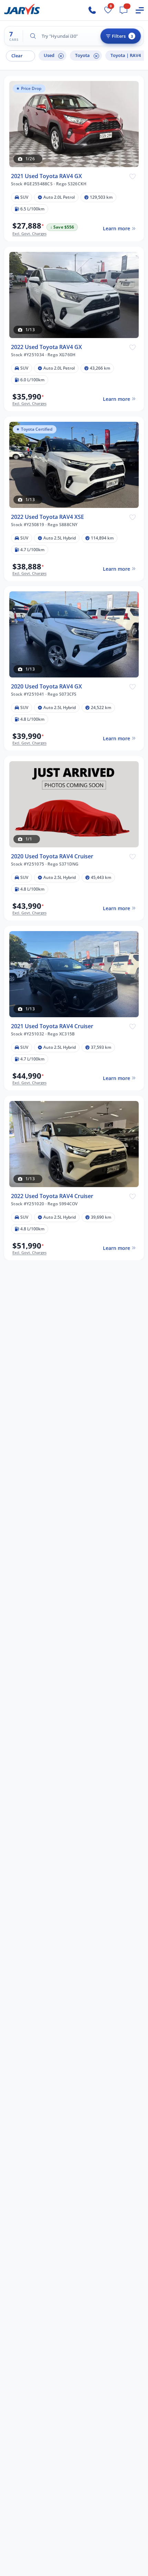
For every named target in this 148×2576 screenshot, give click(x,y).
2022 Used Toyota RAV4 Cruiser (52, 1196)
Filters (122, 36)
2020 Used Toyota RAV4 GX (46, 687)
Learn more (117, 228)
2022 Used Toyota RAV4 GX (46, 347)
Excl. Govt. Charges (29, 234)
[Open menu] (140, 10)
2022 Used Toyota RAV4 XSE (47, 517)
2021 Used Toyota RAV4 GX (46, 176)
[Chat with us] (124, 10)
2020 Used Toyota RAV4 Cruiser (52, 856)
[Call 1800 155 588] (92, 10)
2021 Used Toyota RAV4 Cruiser (52, 1026)
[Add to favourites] (133, 176)
